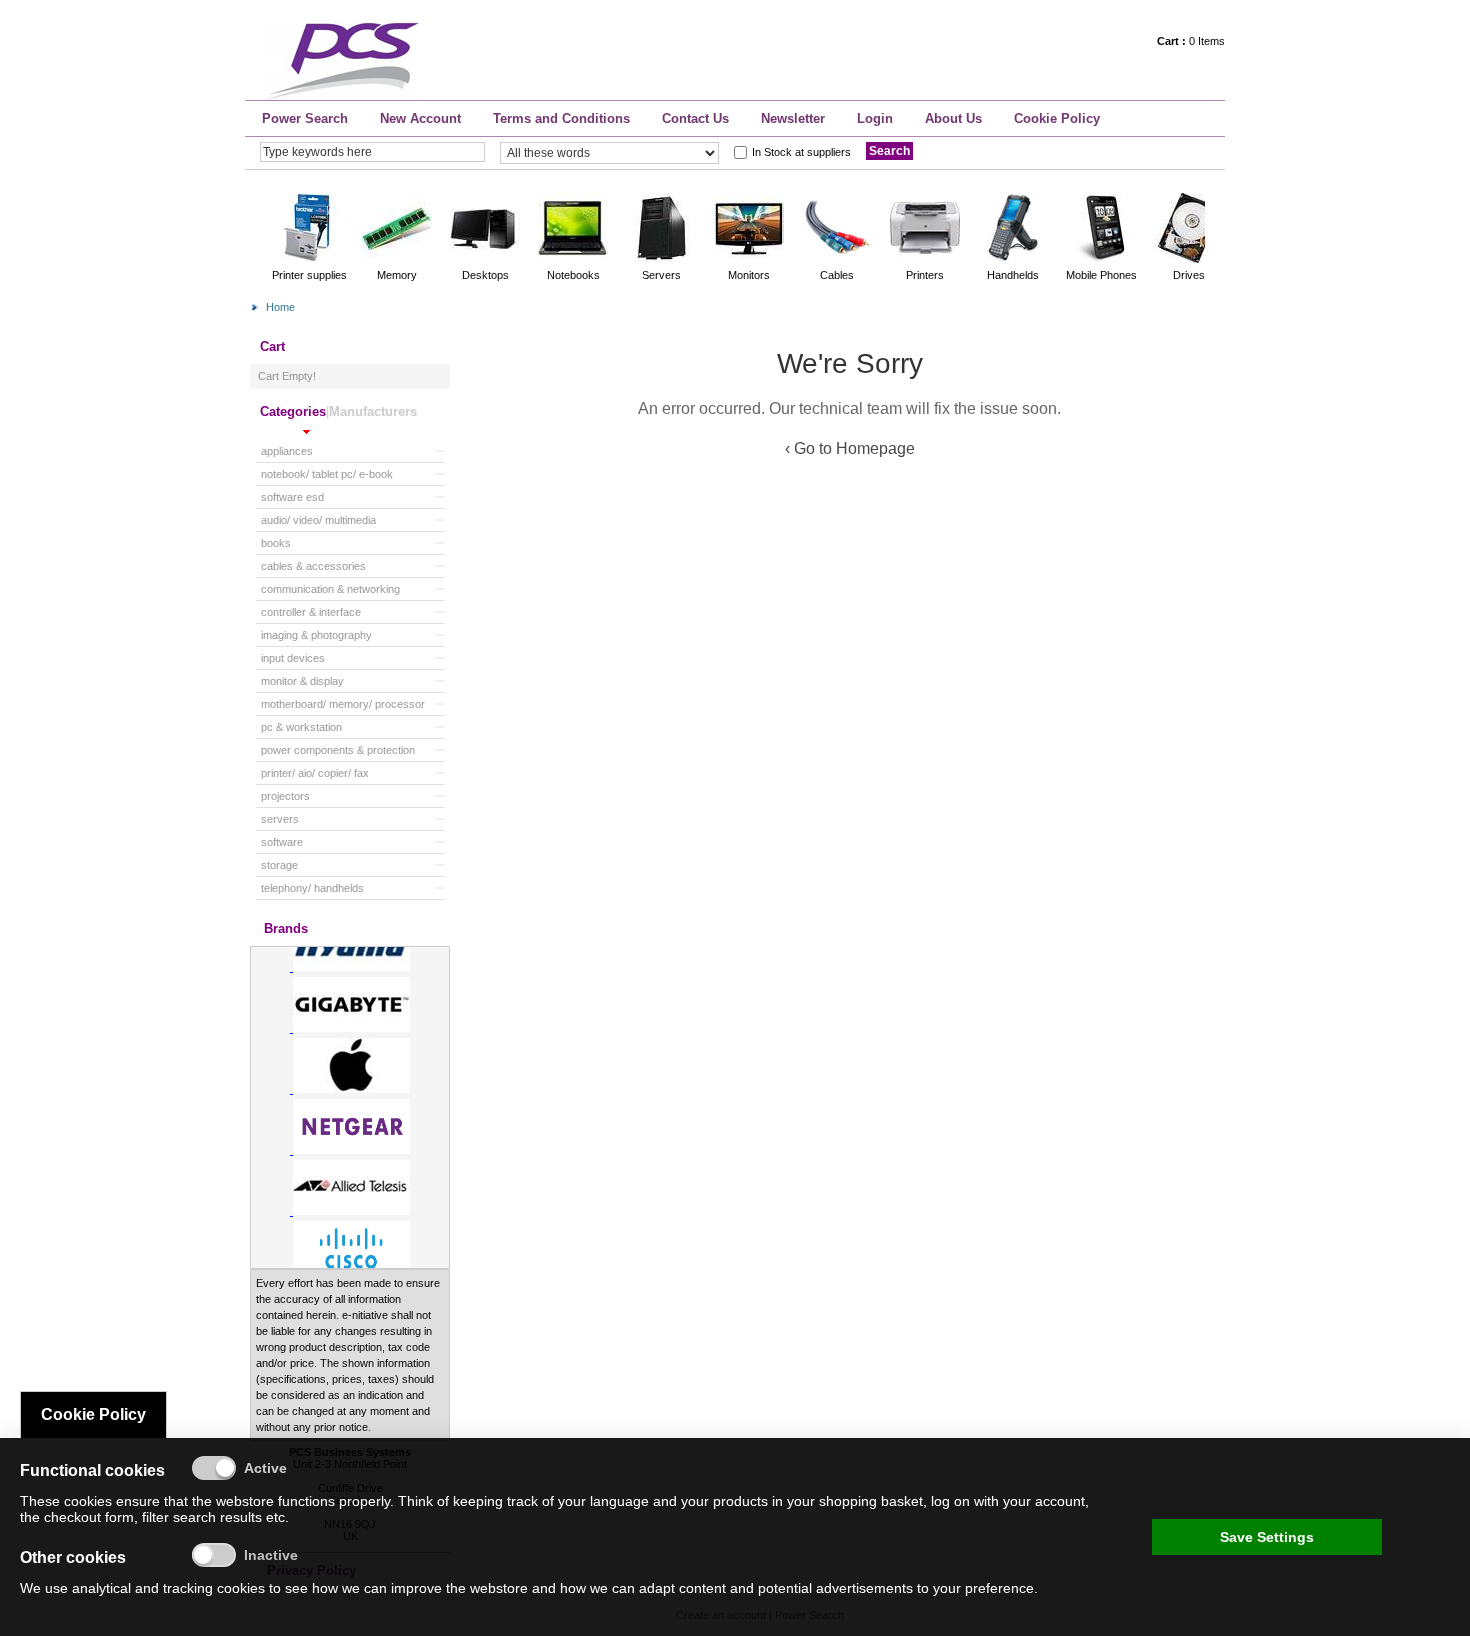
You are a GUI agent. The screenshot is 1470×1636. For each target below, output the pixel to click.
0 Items (1191, 41)
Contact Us (695, 118)
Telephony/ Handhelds (312, 888)
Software (282, 842)
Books (276, 543)
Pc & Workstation (301, 727)
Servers (280, 819)
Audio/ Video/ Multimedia (318, 520)
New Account (420, 118)
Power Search (305, 118)
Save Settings (1267, 1537)
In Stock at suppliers (801, 152)
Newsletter (793, 118)
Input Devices (293, 658)
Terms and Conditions (561, 118)
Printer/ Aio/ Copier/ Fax (315, 773)
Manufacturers (373, 411)
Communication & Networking (330, 589)
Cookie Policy (1057, 118)
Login (875, 118)
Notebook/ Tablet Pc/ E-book (327, 474)
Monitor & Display (302, 681)
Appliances (287, 451)
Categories (293, 411)
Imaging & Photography (316, 635)
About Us (953, 118)
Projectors (285, 796)
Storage (279, 865)
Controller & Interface (311, 612)
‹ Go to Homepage (850, 448)
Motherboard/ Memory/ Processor (343, 704)
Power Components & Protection (338, 750)
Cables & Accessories (313, 566)
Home (280, 307)
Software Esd (292, 497)
